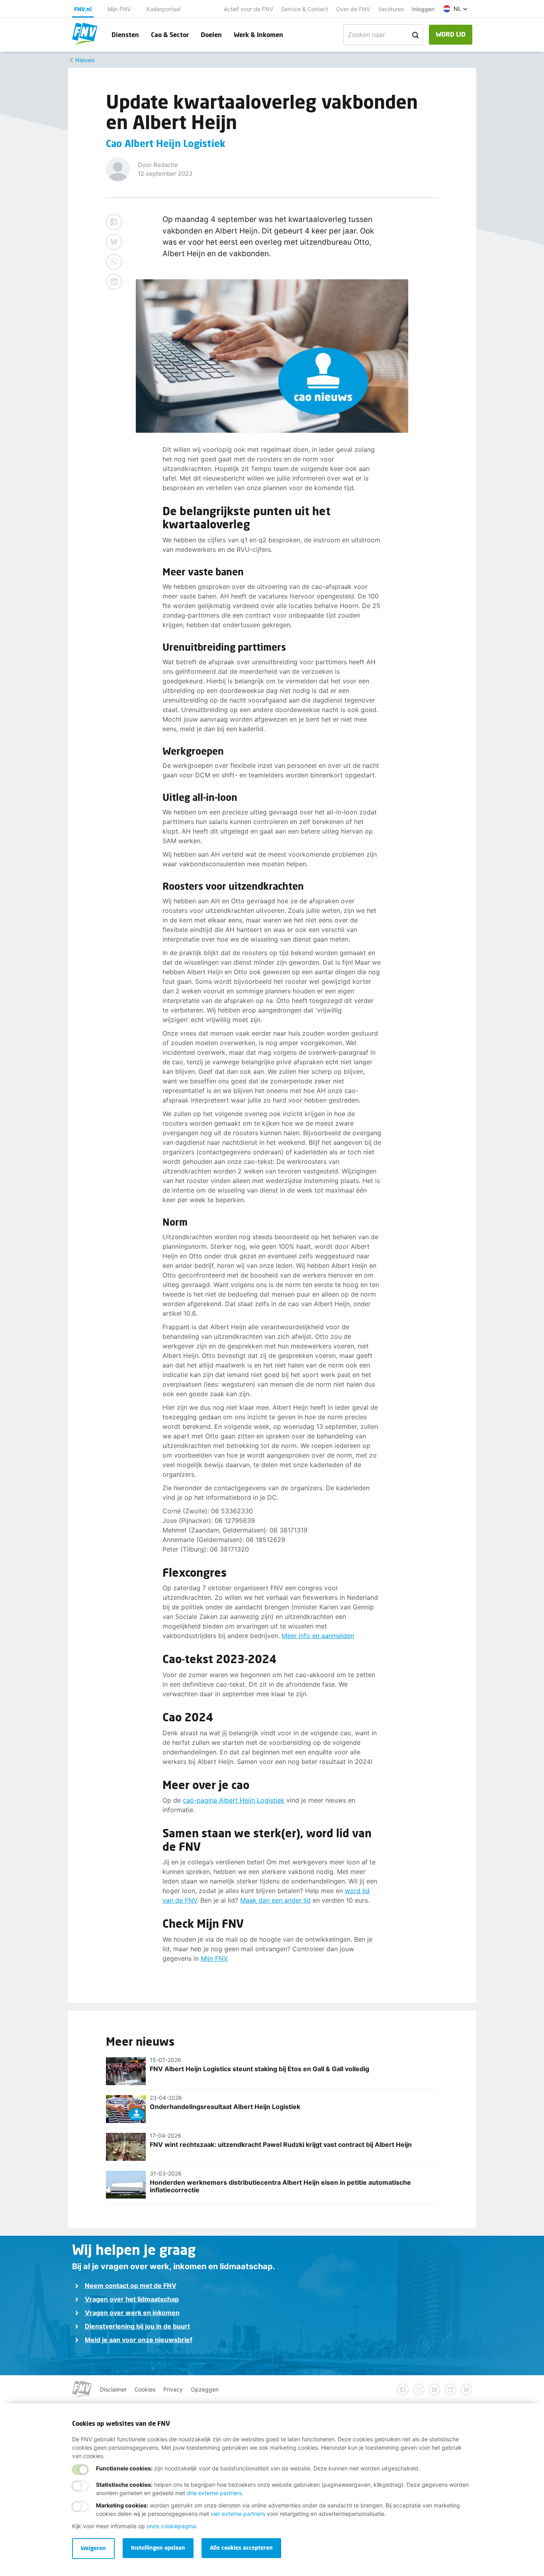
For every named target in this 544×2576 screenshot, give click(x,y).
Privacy (173, 2389)
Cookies (145, 2389)
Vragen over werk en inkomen (132, 2313)
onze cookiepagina (171, 2526)
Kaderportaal (163, 9)
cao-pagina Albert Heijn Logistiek (234, 1800)
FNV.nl (83, 9)
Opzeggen (205, 2389)
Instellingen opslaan (158, 2548)
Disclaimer (113, 2389)
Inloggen (423, 9)
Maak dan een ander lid (275, 1900)
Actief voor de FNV (249, 9)
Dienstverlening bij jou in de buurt (137, 2326)
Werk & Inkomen (258, 34)
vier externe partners (238, 2514)
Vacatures (391, 9)
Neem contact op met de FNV (131, 2286)
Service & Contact (305, 9)
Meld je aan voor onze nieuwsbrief (139, 2340)
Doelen (211, 34)
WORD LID (451, 34)
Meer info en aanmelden (318, 1636)
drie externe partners (214, 2493)
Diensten (125, 34)
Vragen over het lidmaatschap (132, 2299)
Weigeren (93, 2548)
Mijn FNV (119, 9)
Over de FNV (353, 9)
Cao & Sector (170, 34)
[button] (455, 9)
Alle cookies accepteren (241, 2548)
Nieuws (85, 60)
